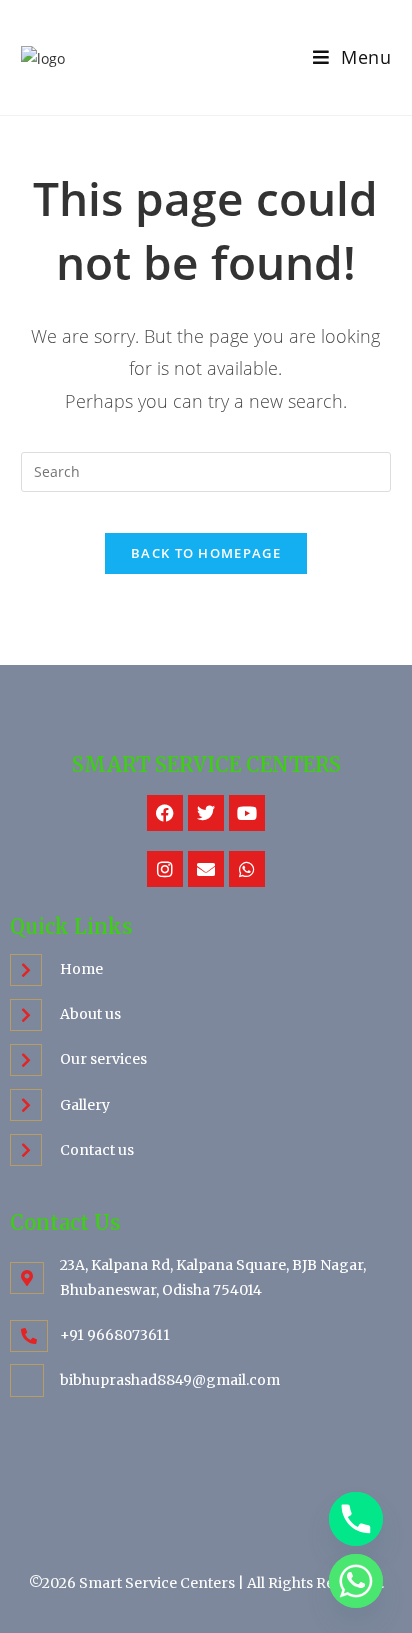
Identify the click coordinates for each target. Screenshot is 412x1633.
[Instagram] (165, 869)
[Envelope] (206, 869)
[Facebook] (165, 813)
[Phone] (356, 1519)
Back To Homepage (206, 553)
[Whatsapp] (247, 869)
